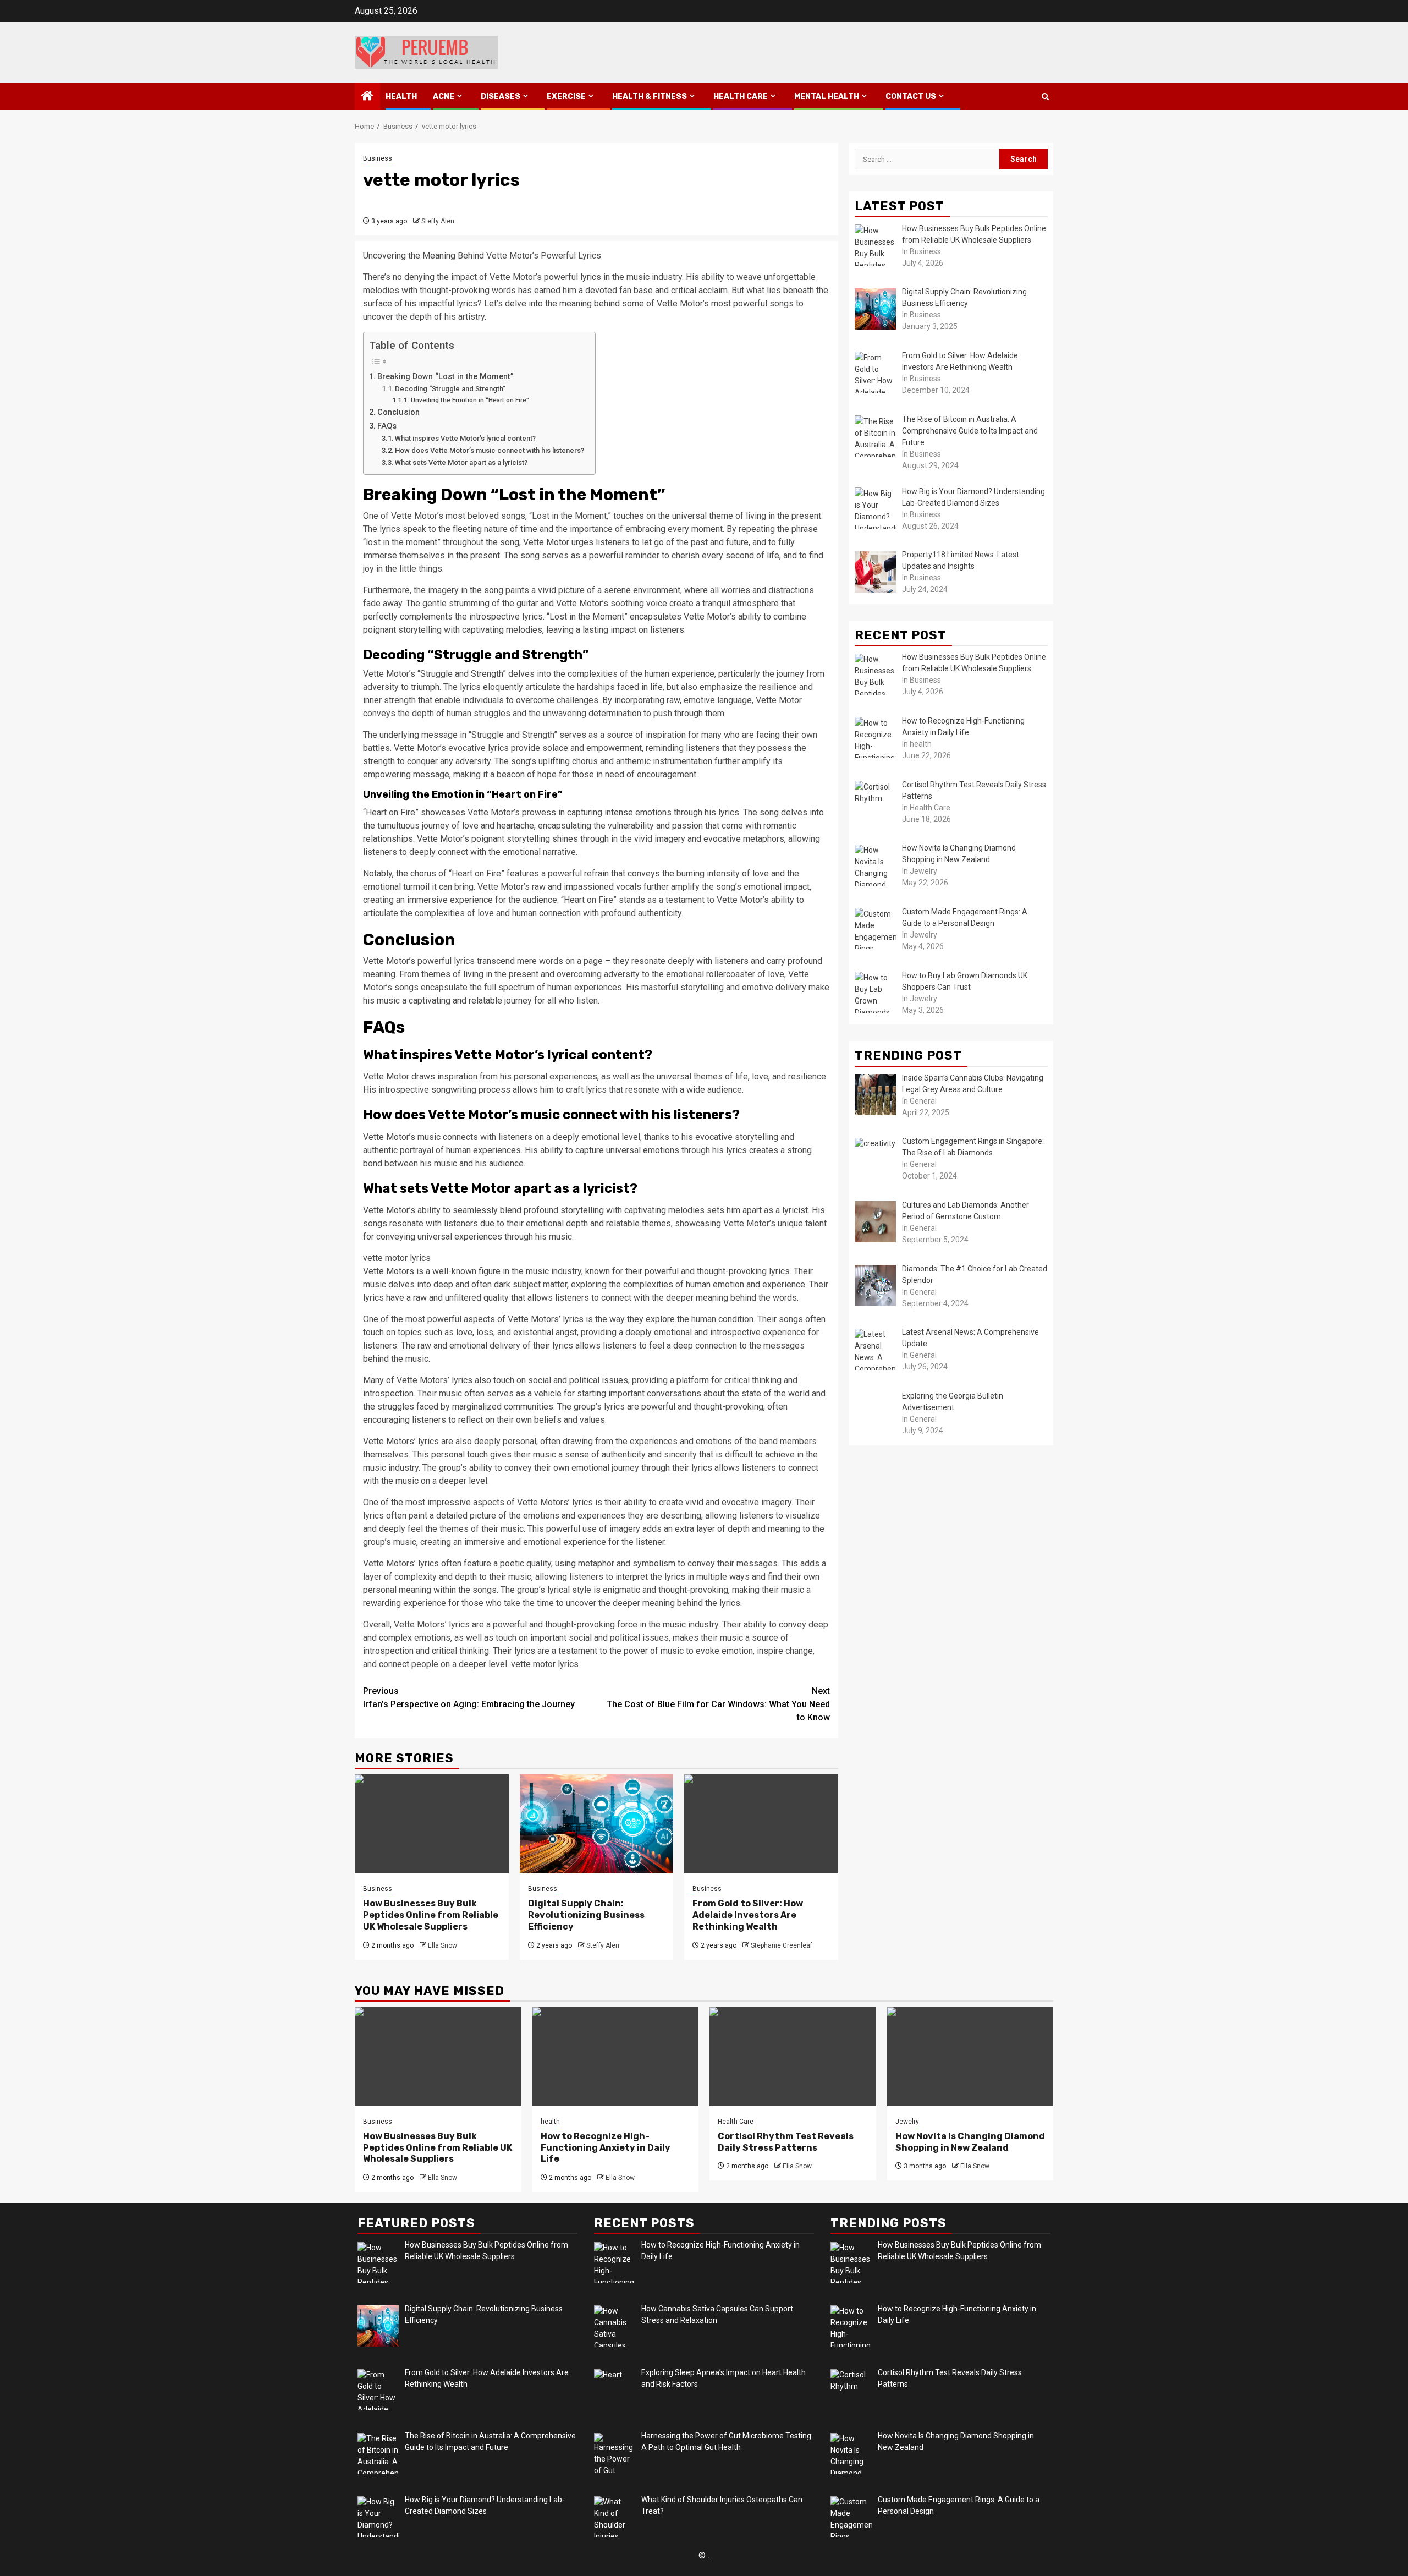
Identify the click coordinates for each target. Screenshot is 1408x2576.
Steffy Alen (438, 221)
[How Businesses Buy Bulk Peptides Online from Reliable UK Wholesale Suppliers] (432, 1824)
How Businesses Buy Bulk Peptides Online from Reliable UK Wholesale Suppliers (431, 1915)
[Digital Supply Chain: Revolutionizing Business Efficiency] (597, 1824)
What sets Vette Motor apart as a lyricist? (461, 462)
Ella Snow (442, 1945)
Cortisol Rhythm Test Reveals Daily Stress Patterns (786, 2142)
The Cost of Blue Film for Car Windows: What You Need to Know (718, 1704)
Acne (444, 97)
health (401, 97)
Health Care (741, 97)
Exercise (566, 97)
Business (378, 158)
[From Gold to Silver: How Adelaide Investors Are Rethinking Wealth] (761, 1824)
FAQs (387, 426)
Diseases (501, 97)
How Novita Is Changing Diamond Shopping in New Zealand (970, 2142)
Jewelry (907, 2122)
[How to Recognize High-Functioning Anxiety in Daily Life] (616, 2057)
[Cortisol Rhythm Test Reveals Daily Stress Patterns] (793, 2057)
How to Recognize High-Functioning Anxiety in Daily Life (606, 2148)
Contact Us (911, 97)
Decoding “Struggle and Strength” (450, 389)
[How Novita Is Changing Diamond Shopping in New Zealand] (970, 2057)
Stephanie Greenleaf (782, 1945)
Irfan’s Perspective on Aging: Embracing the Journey (469, 1698)
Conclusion (398, 412)
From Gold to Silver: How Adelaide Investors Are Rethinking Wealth (748, 1915)
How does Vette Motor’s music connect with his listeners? (490, 450)
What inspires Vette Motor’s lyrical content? (465, 438)
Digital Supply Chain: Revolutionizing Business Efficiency (586, 1915)
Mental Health (827, 97)
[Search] (1045, 97)
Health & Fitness (650, 97)
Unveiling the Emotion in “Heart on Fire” (470, 400)
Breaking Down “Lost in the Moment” (446, 377)
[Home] (367, 97)
